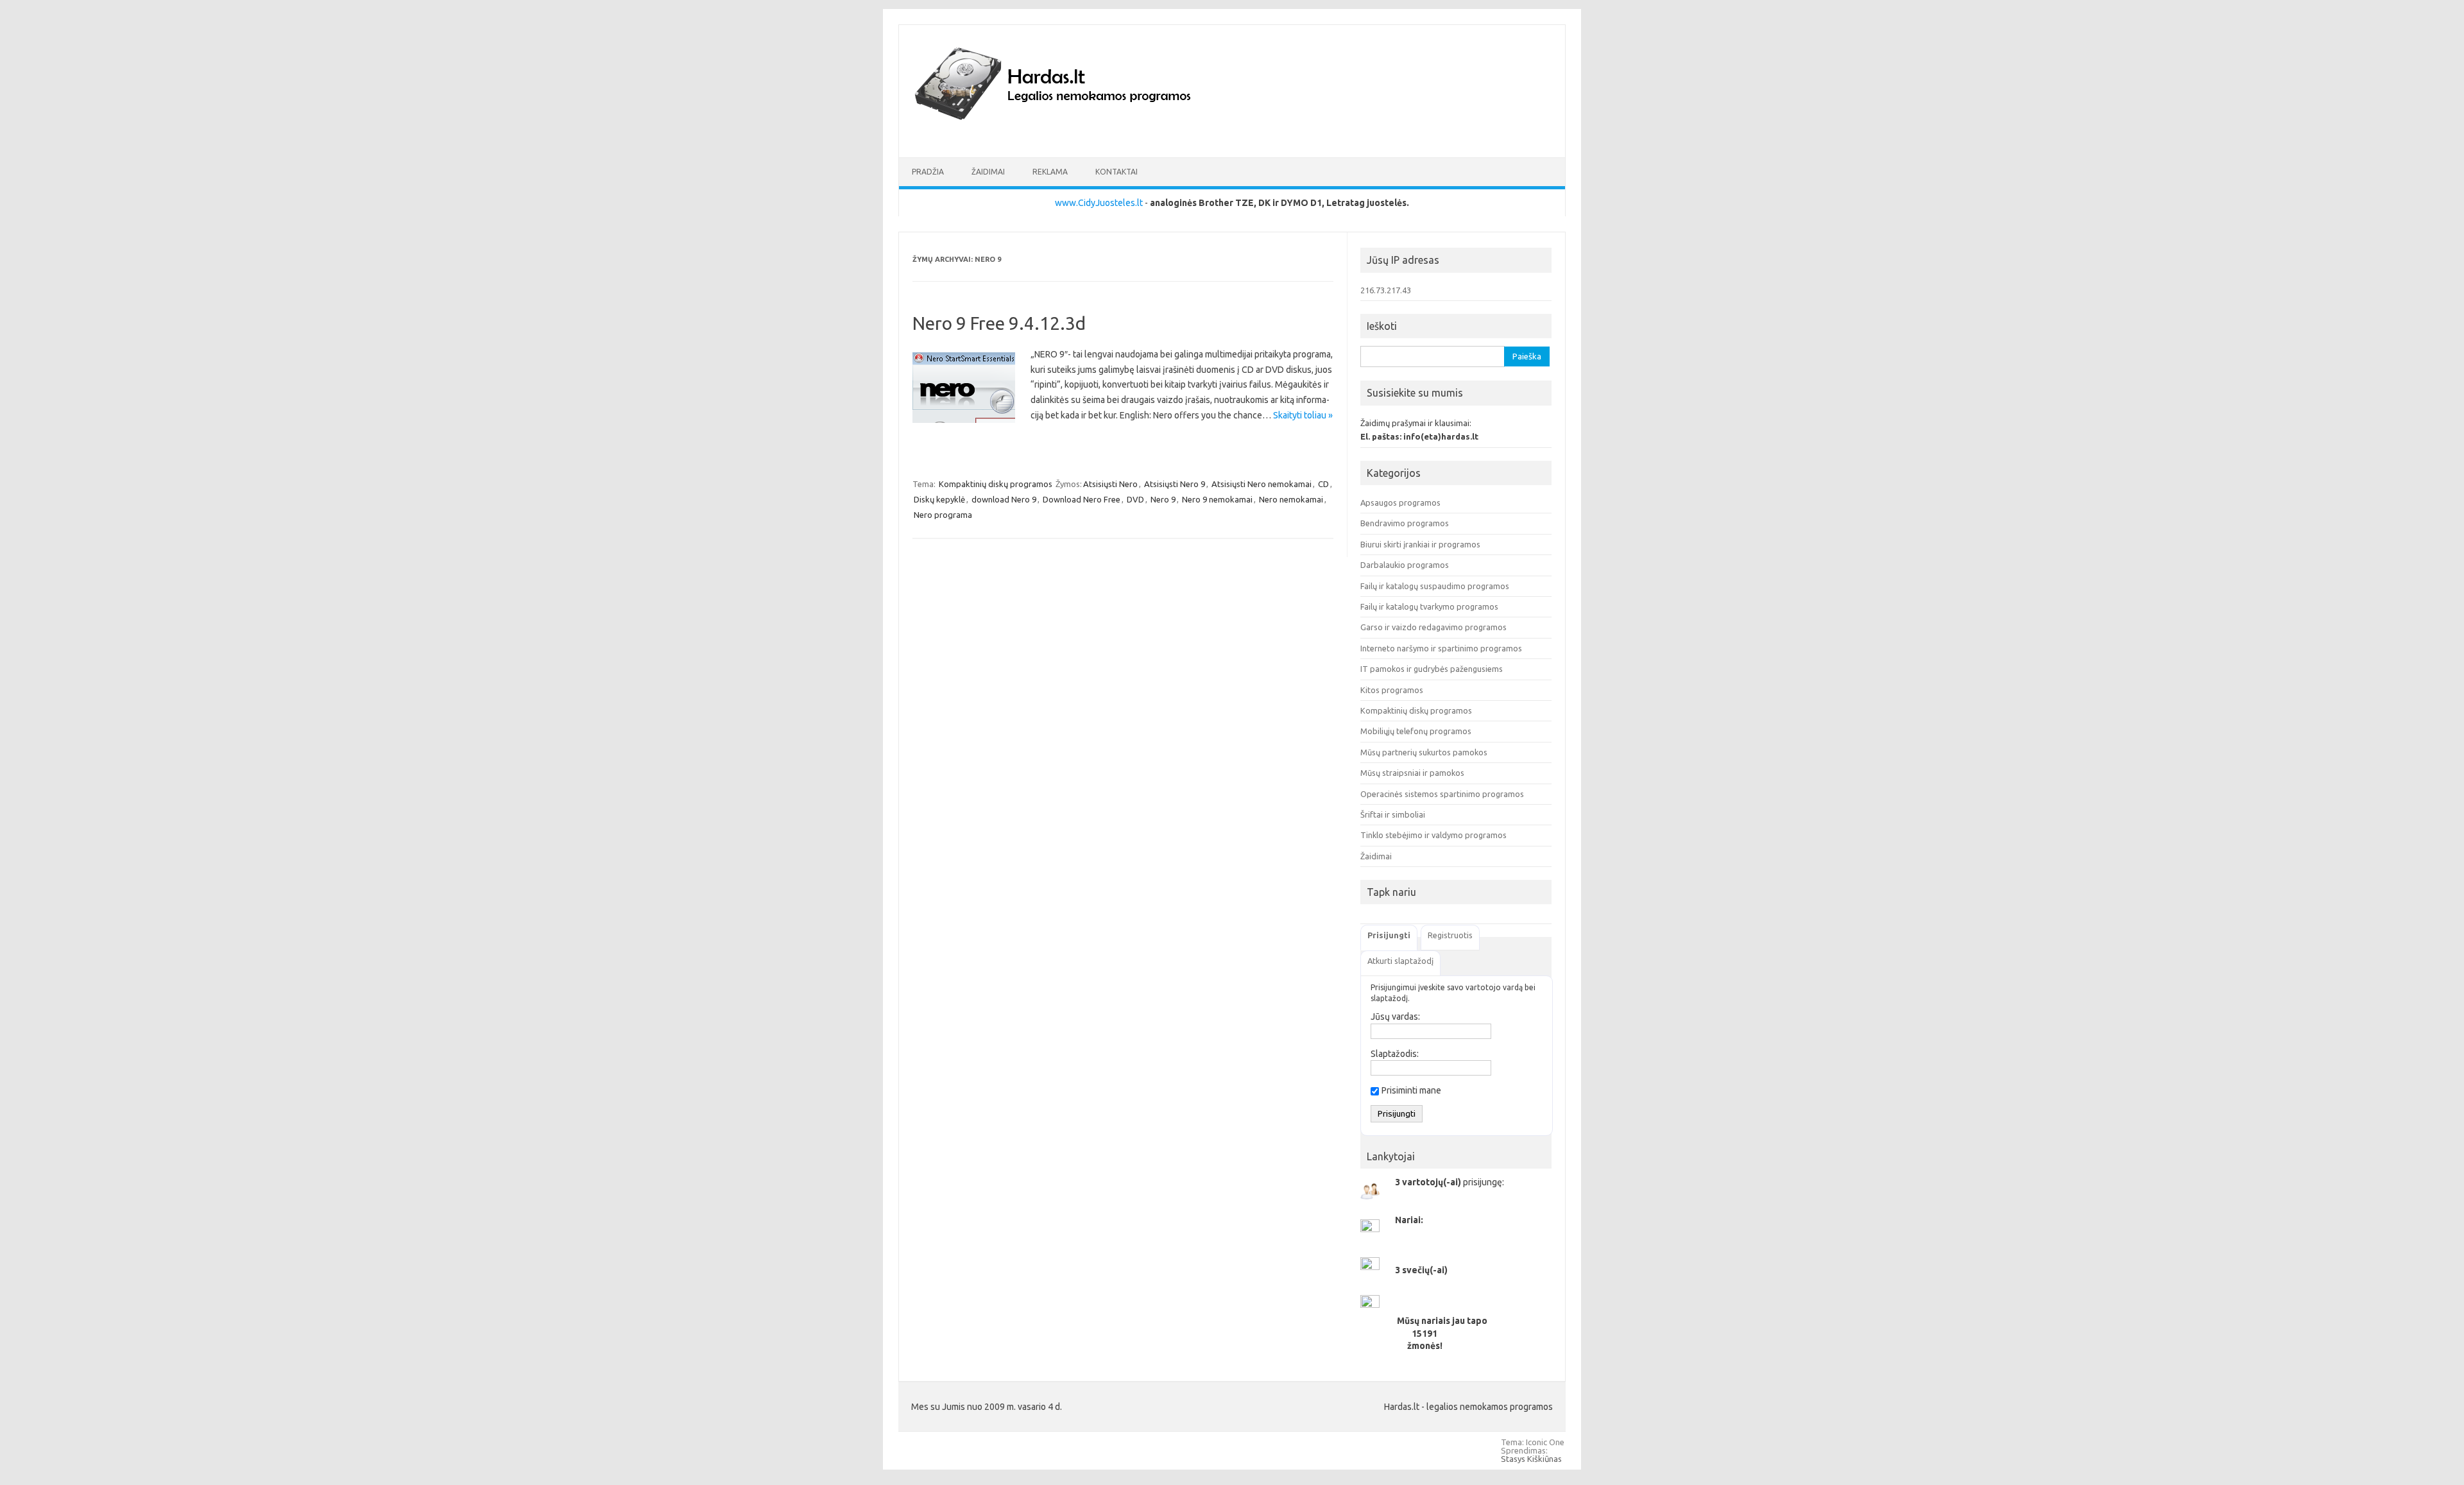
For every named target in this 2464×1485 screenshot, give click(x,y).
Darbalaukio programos (1405, 565)
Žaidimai (988, 172)
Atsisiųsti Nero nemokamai (1262, 484)
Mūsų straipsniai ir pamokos (1412, 773)
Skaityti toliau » (1303, 415)
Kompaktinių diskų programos (996, 484)
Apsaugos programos (1400, 502)
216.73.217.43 (1386, 290)
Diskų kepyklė (939, 499)
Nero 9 (1163, 499)
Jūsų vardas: (1395, 1017)
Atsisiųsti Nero (1110, 484)
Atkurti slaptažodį (1400, 961)
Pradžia (928, 172)
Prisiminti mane (1411, 1090)
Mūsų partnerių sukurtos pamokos (1424, 752)
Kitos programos (1392, 690)
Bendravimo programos (1405, 523)
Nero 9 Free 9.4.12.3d (999, 323)
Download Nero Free (1082, 499)
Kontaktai (1116, 172)
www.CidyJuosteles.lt (1099, 203)
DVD (1135, 499)
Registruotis (1450, 935)
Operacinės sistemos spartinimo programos (1442, 794)
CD (1323, 484)
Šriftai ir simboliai (1393, 814)
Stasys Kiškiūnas (1531, 1459)
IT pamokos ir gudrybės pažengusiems (1432, 669)
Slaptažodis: (1395, 1054)
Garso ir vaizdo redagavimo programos (1433, 627)
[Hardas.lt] (1070, 135)
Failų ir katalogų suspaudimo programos (1435, 586)
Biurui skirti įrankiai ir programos (1420, 544)
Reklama (1050, 172)
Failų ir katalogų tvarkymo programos (1429, 606)
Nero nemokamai (1291, 499)
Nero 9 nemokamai (1217, 499)
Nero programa (943, 515)
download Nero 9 (1004, 499)
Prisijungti (1389, 935)
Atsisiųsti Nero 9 (1175, 484)
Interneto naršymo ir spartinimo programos (1441, 648)
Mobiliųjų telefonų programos (1416, 731)
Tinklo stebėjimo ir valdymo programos (1433, 835)
